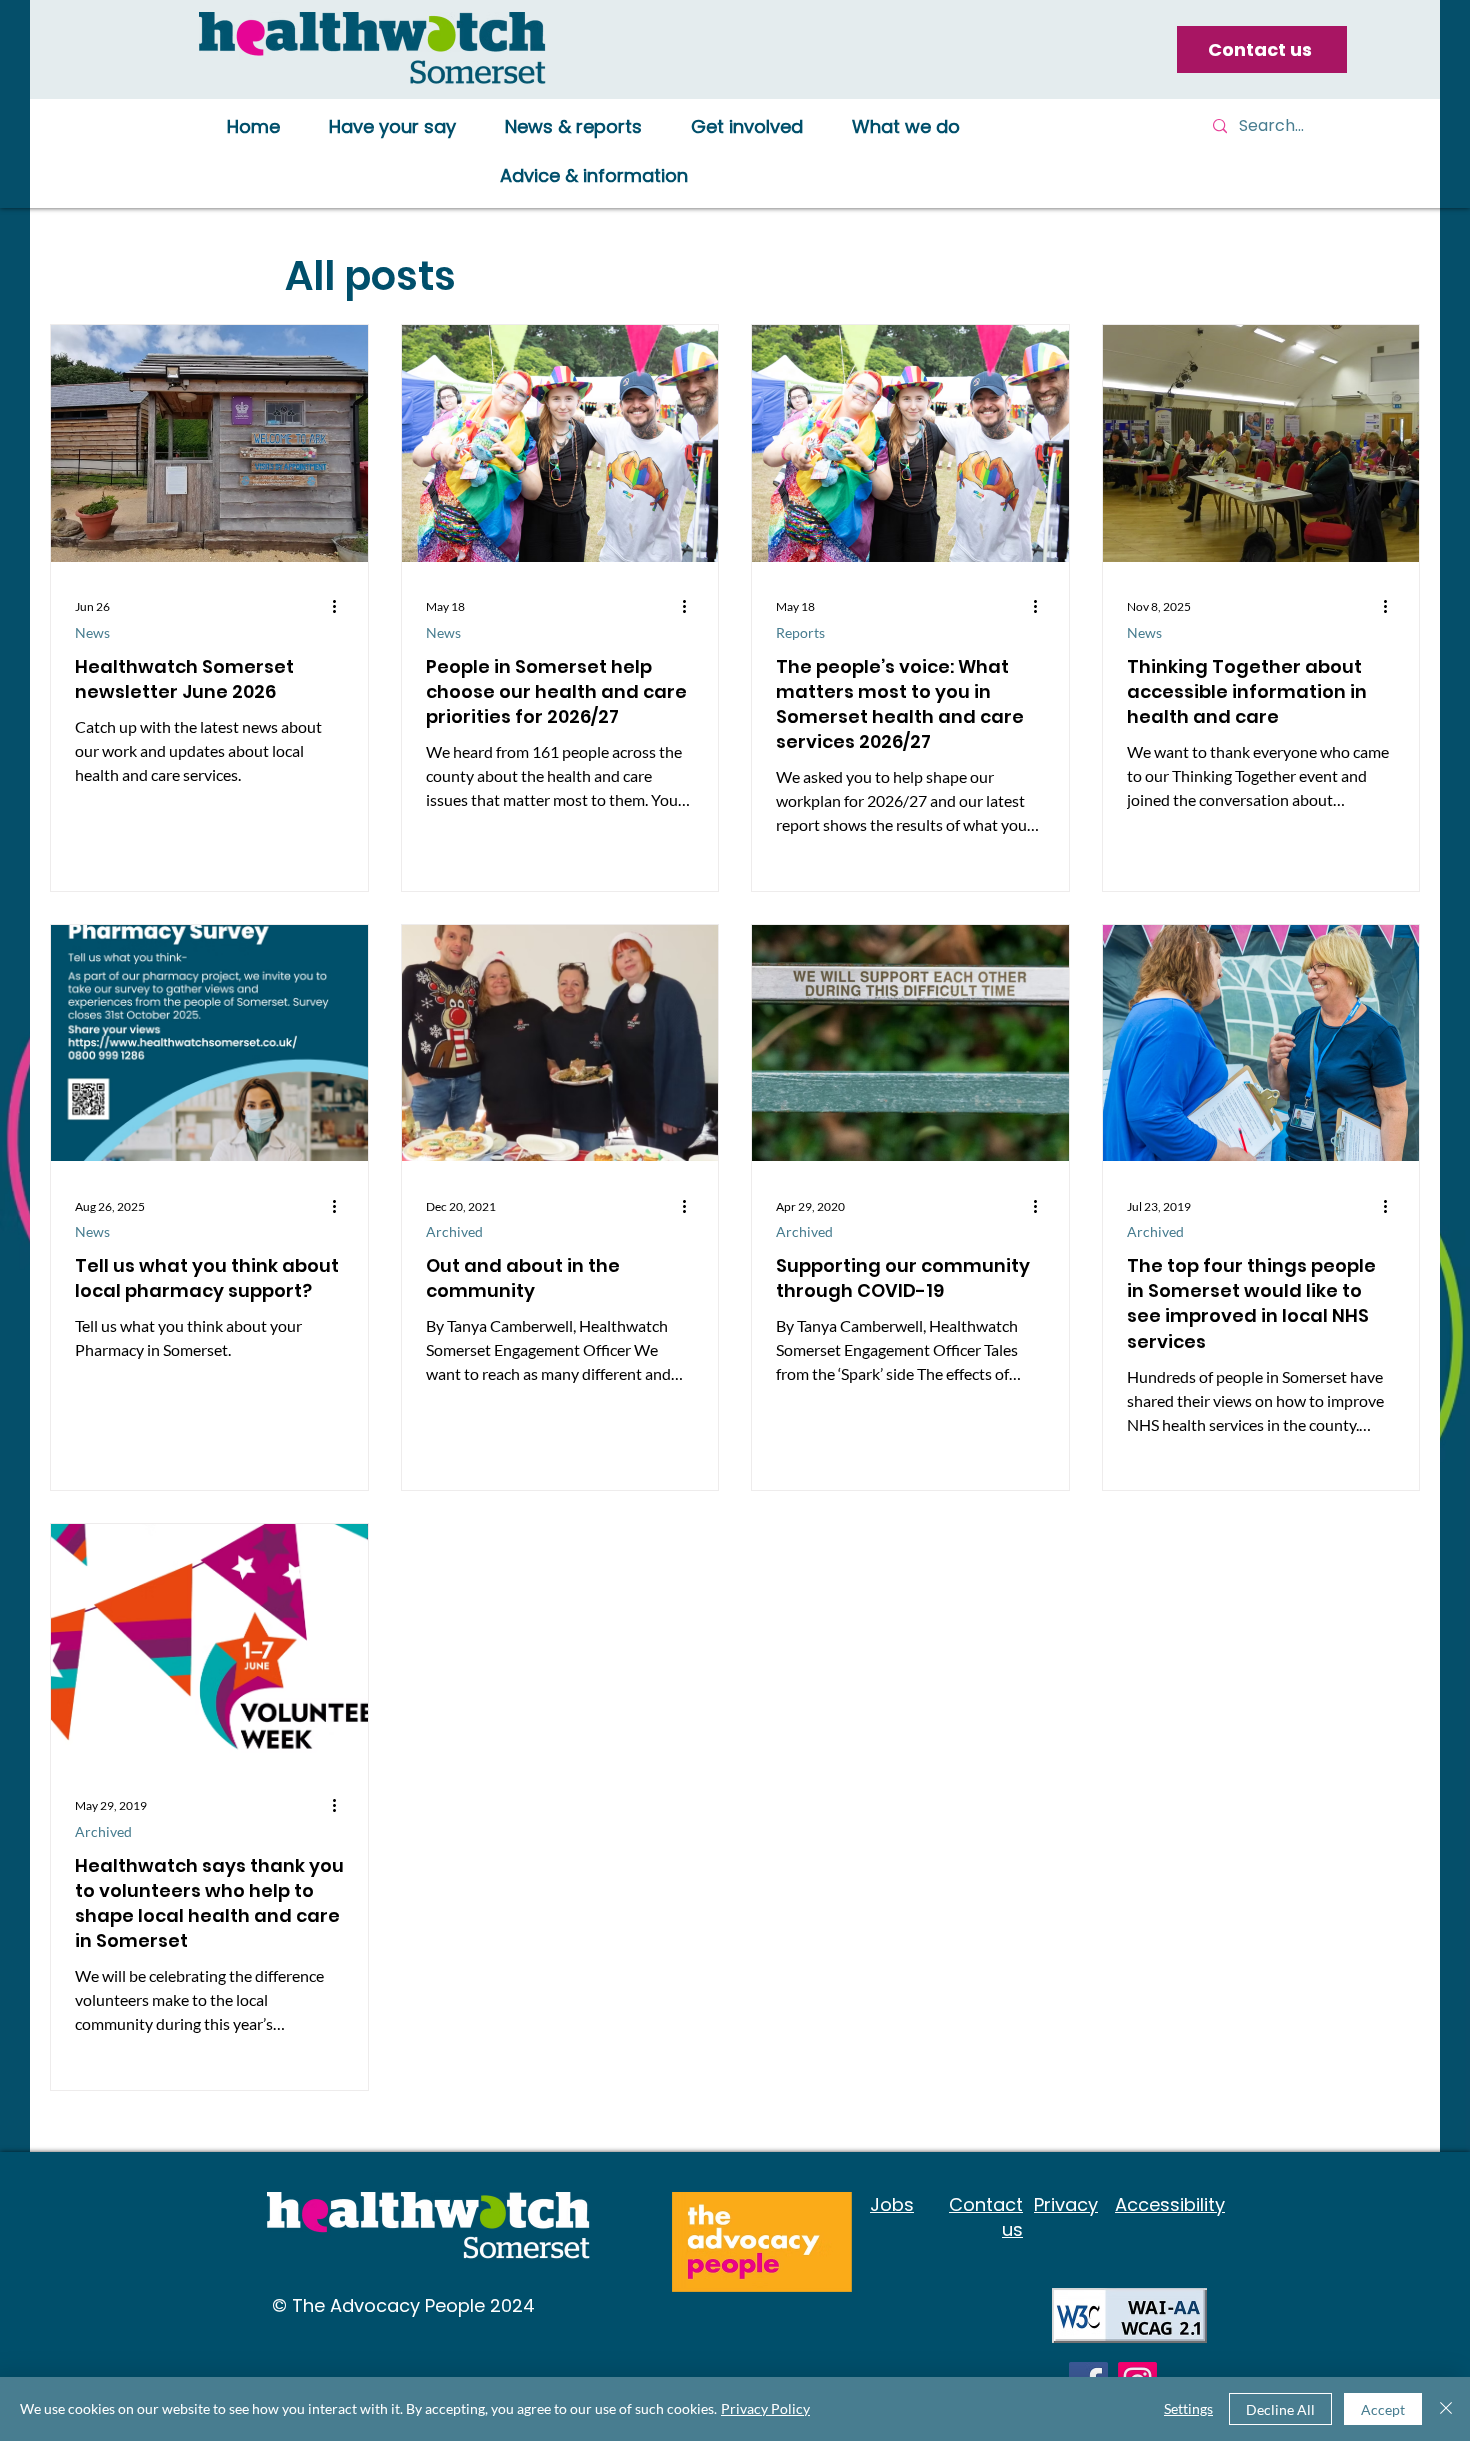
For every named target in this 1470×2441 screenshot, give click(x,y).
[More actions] (341, 607)
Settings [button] (1188, 2408)
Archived (454, 1231)
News (92, 632)
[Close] (1446, 2409)
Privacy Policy (765, 2408)
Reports (800, 632)
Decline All (1280, 2409)
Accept (1383, 2409)
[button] (392, 127)
